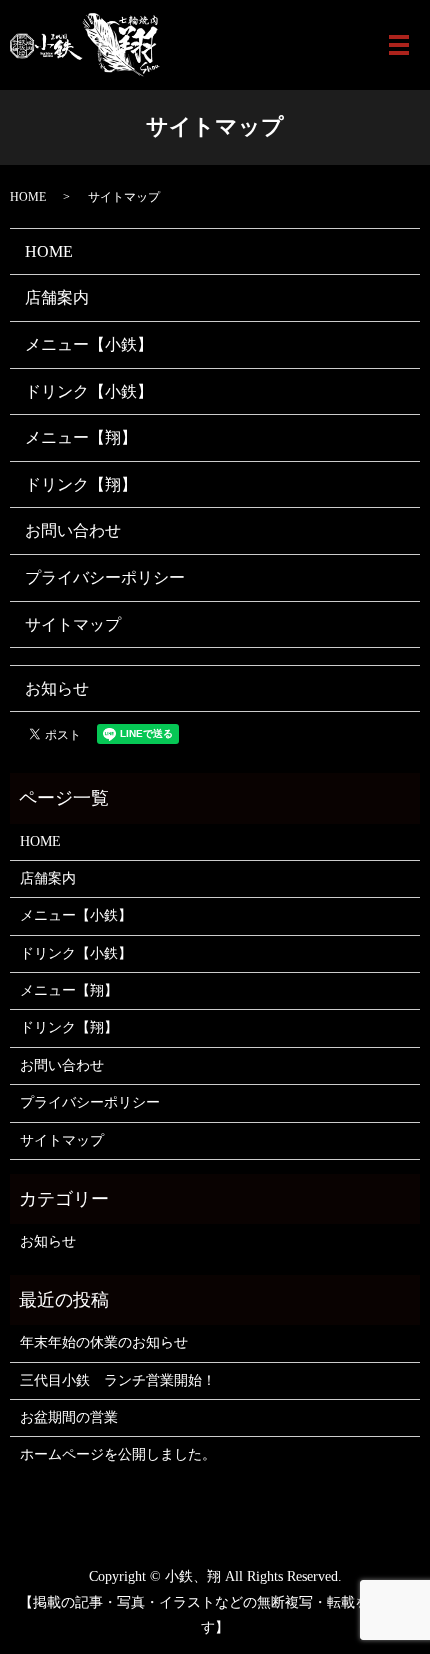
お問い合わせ (73, 530)
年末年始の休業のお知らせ (104, 1342)
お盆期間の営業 (69, 1417)
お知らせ (57, 688)
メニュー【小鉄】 (89, 344)
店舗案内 (57, 297)
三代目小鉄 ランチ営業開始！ (118, 1380)
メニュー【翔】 (81, 437)
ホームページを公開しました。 (118, 1454)
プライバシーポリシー (105, 577)
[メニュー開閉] (399, 45)
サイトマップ (73, 624)
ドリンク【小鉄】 (89, 391)
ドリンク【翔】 (81, 484)
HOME (28, 197)
